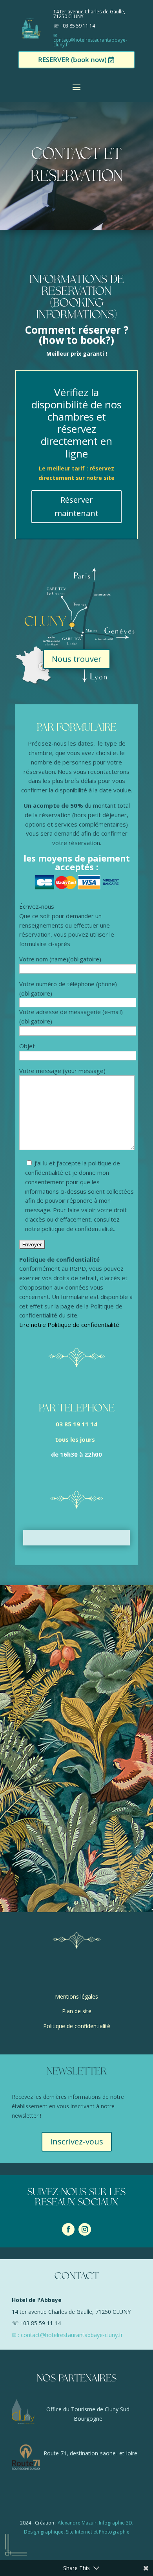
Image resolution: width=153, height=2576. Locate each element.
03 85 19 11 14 (76, 1424)
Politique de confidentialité (77, 2026)
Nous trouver (77, 659)
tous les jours (76, 1439)
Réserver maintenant (76, 506)
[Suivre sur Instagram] (85, 2229)
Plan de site (77, 2011)
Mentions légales (76, 1996)
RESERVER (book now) (72, 60)
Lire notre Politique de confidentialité (69, 1325)
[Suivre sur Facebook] (68, 2229)
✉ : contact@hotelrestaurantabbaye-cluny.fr (90, 40)
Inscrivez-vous (77, 2141)
